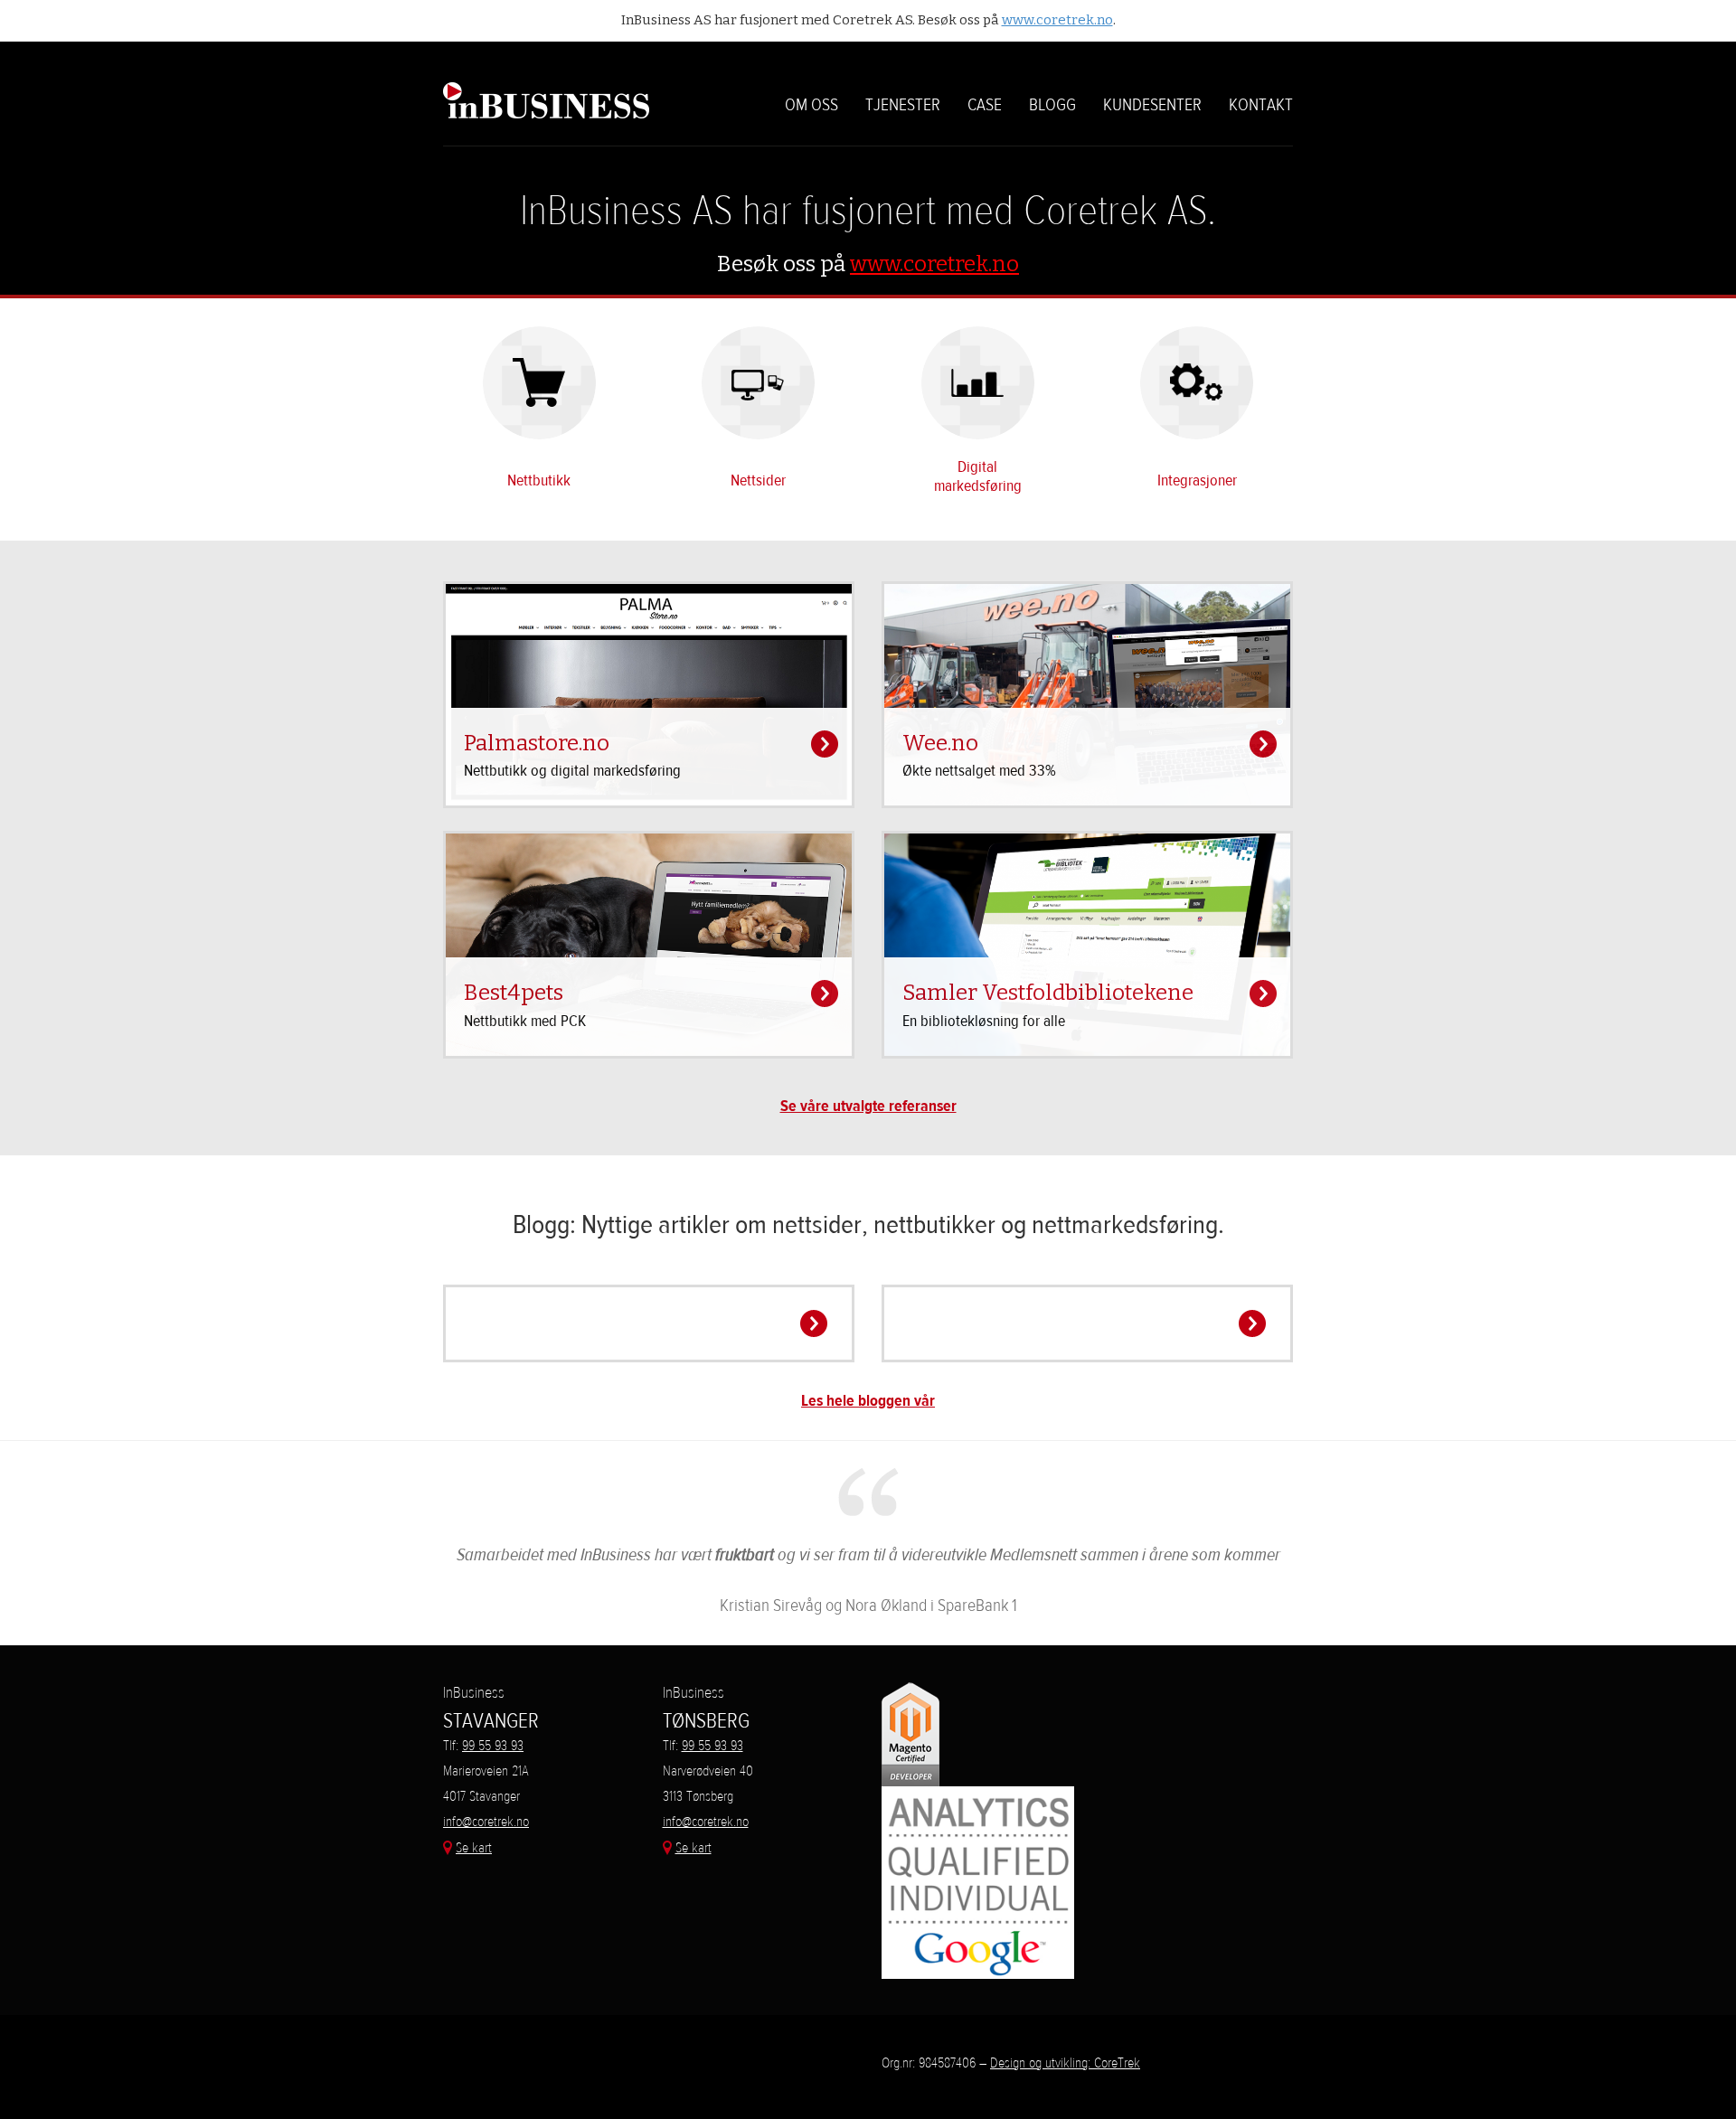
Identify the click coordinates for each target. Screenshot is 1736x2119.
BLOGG (1052, 105)
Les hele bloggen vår (868, 1401)
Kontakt (1261, 105)
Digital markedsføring (978, 476)
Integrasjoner (1197, 480)
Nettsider (758, 480)
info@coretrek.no (486, 1821)
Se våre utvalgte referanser (868, 1106)
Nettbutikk (539, 480)
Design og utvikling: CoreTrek (1065, 2062)
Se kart (474, 1847)
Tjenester (903, 105)
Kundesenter (1152, 105)
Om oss (811, 105)
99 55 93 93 (493, 1745)
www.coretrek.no (1057, 20)
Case (985, 105)
